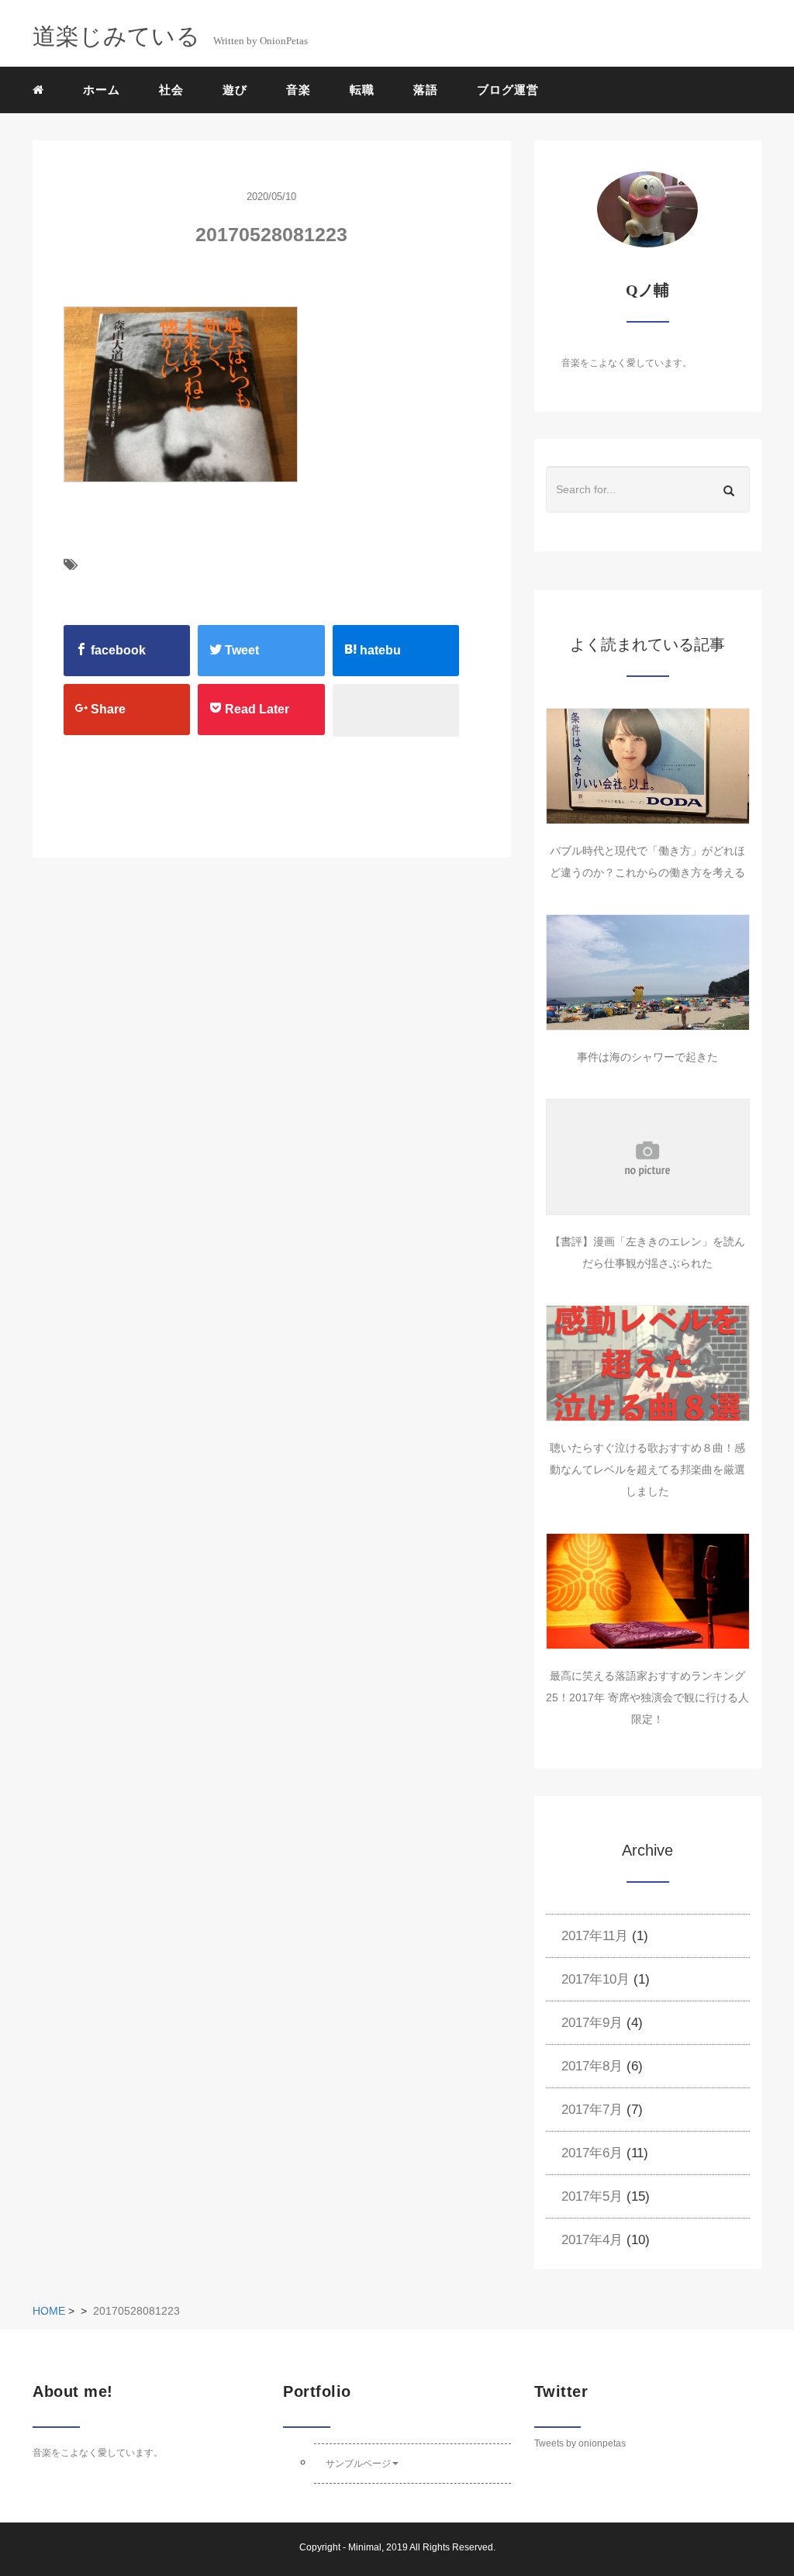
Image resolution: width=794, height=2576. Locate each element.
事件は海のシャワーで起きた (647, 1057)
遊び (235, 90)
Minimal (365, 2547)
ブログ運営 (508, 90)
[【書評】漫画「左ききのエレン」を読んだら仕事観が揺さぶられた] (648, 1157)
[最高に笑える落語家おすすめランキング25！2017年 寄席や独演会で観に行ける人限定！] (648, 1591)
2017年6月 (592, 2153)
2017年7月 (592, 2110)
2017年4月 (592, 2240)
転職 (362, 90)
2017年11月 (595, 1936)
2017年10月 (595, 1979)
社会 (171, 90)
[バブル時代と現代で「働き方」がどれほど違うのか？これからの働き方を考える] (648, 766)
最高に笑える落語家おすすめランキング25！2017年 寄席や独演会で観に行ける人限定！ (647, 1697)
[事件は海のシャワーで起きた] (648, 972)
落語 (426, 90)
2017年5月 (592, 2196)
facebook (117, 650)
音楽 (299, 90)
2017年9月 (592, 2023)
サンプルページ (358, 2464)
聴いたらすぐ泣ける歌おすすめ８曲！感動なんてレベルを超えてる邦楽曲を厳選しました (647, 1469)
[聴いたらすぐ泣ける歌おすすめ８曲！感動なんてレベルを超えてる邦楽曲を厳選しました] (648, 1363)
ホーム (102, 90)
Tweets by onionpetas (580, 2443)
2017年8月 (592, 2066)
